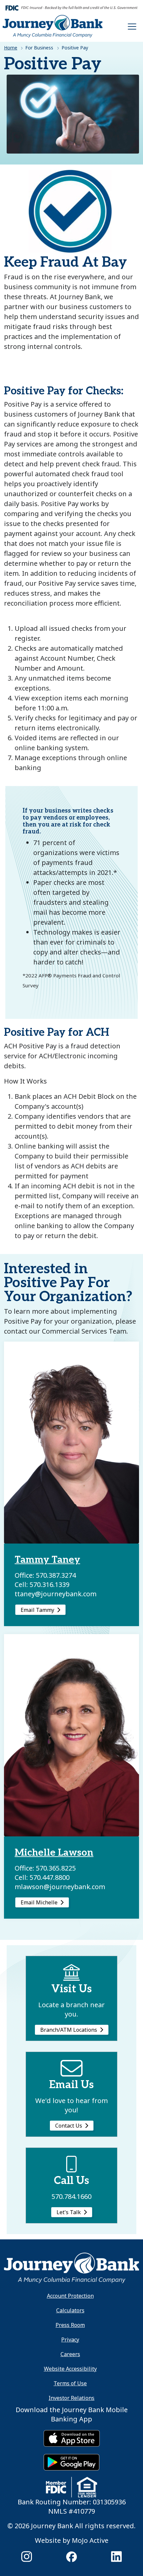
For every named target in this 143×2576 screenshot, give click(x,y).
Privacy (70, 2340)
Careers (70, 2354)
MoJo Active (90, 2540)
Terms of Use (70, 2383)
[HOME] (71, 2267)
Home (11, 48)
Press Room (70, 2325)
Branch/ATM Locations (69, 2030)
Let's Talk (69, 2212)
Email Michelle (39, 1902)
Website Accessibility (70, 2369)
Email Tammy (37, 1610)
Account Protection (70, 2296)
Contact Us (69, 2126)
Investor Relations (71, 2398)
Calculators (70, 2310)
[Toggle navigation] (132, 26)
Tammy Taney (47, 1560)
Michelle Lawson (54, 1853)
